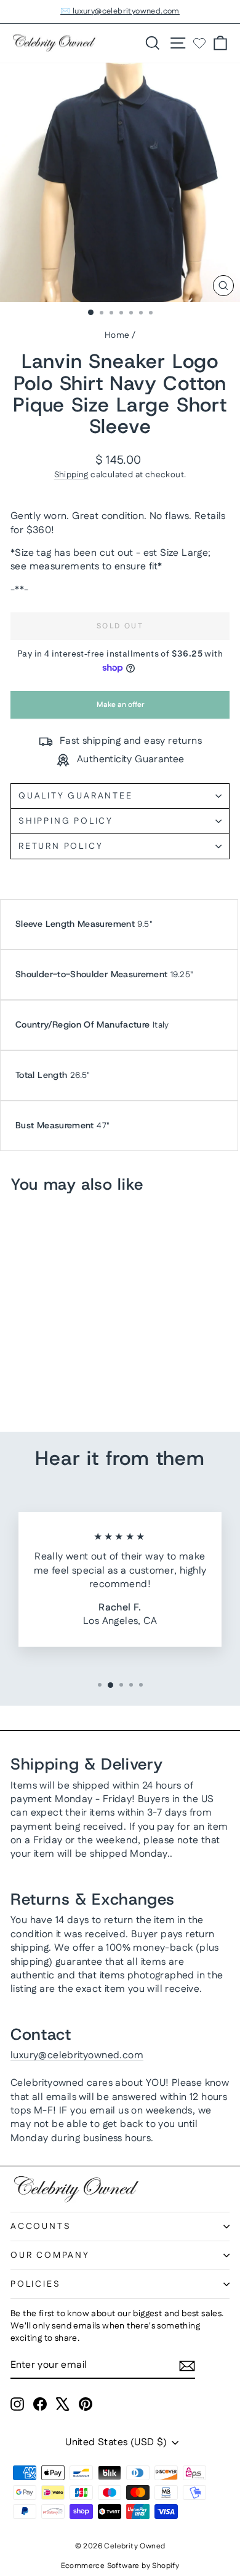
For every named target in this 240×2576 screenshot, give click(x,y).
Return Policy (61, 846)
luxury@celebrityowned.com (77, 2055)
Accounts (41, 2227)
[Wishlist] (199, 43)
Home (117, 335)
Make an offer (120, 709)
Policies (35, 2284)
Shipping (71, 475)
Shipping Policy (66, 821)
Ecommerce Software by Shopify (120, 2566)
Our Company (50, 2255)
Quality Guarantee (76, 796)
